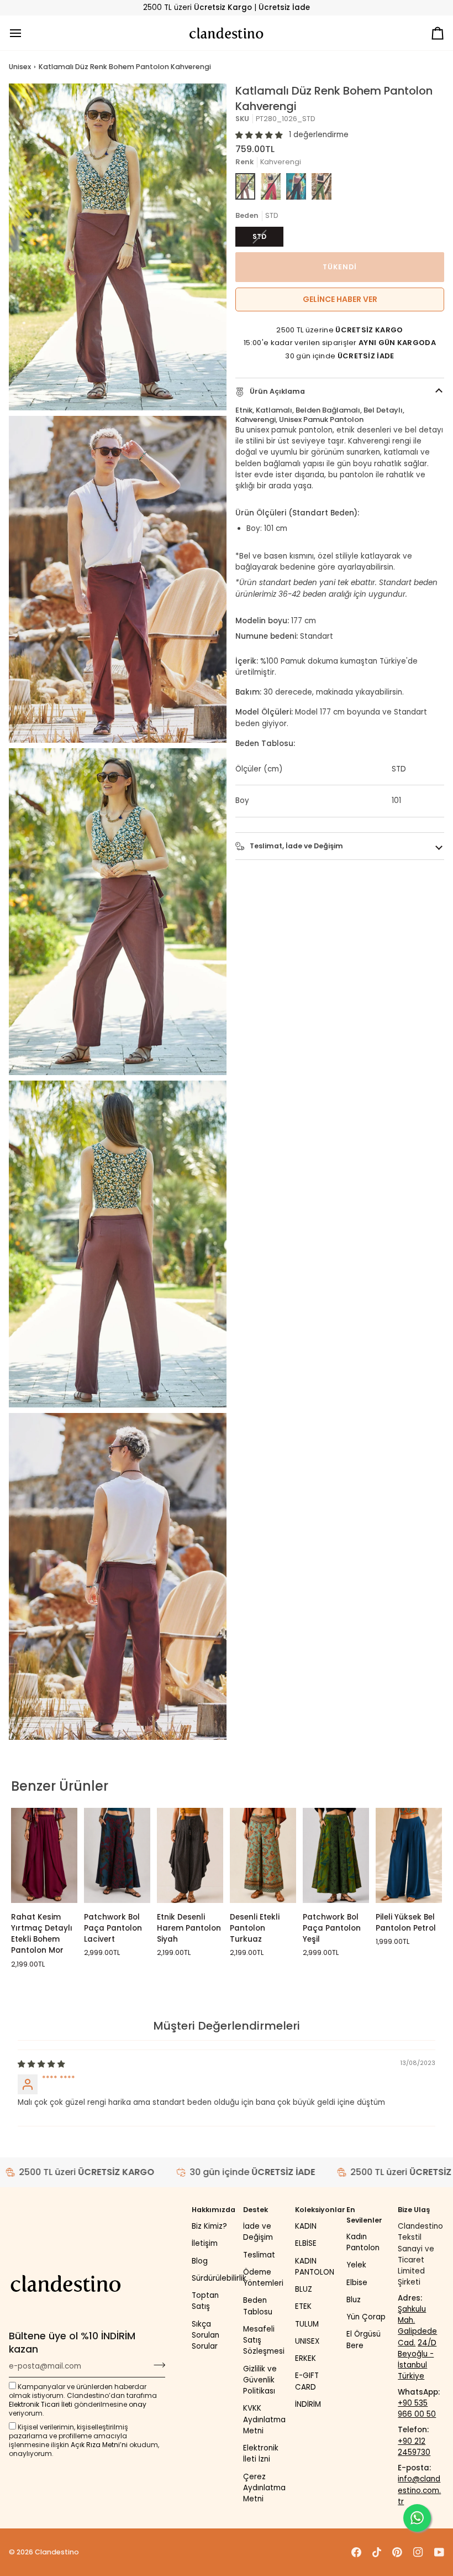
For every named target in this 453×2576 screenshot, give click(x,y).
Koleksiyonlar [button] (318, 2210)
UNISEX (307, 2341)
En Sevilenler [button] (364, 2215)
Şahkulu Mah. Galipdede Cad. (417, 2326)
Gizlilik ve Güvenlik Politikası (260, 2380)
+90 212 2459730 (414, 2447)
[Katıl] (156, 2365)
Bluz (354, 2300)
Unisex (20, 67)
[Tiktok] (377, 2552)
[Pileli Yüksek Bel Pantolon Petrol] (409, 1855)
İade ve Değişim (258, 2232)
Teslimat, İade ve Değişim (296, 846)
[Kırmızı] (271, 186)
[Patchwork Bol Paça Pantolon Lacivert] (117, 1855)
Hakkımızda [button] (214, 2210)
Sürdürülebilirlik (219, 2278)
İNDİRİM (308, 2404)
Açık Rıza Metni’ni (99, 2445)
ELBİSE (306, 2243)
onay (138, 2404)
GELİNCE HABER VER (340, 299)
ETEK (303, 2306)
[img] (41, 2064)
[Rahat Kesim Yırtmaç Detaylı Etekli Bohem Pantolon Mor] (44, 1855)
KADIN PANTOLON (315, 2267)
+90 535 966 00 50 (417, 2409)
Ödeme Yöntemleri (263, 2278)
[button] (259, 135)
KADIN (306, 2226)
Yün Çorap (366, 2317)
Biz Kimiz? (209, 2226)
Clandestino (57, 2552)
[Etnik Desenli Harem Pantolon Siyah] (190, 1855)
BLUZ (304, 2289)
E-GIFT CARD (307, 2381)
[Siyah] (296, 186)
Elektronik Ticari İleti (41, 2404)
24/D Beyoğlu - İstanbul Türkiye (417, 2360)
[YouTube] (439, 2552)
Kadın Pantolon (363, 2242)
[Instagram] (418, 2552)
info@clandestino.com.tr (419, 2490)
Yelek (356, 2265)
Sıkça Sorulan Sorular (206, 2335)
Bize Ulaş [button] (414, 2210)
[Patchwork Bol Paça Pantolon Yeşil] (336, 1855)
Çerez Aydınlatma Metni (264, 2488)
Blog (200, 2261)
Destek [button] (256, 2210)
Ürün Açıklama (276, 391)
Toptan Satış (205, 2301)
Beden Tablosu (258, 2306)
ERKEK (305, 2358)
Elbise (357, 2283)
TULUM (307, 2324)
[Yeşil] (322, 186)
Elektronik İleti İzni (261, 2454)
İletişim (205, 2243)
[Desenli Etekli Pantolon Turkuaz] (263, 1855)
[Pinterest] (397, 2552)
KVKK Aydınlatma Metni (264, 2419)
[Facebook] (356, 2552)
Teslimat (259, 2255)
